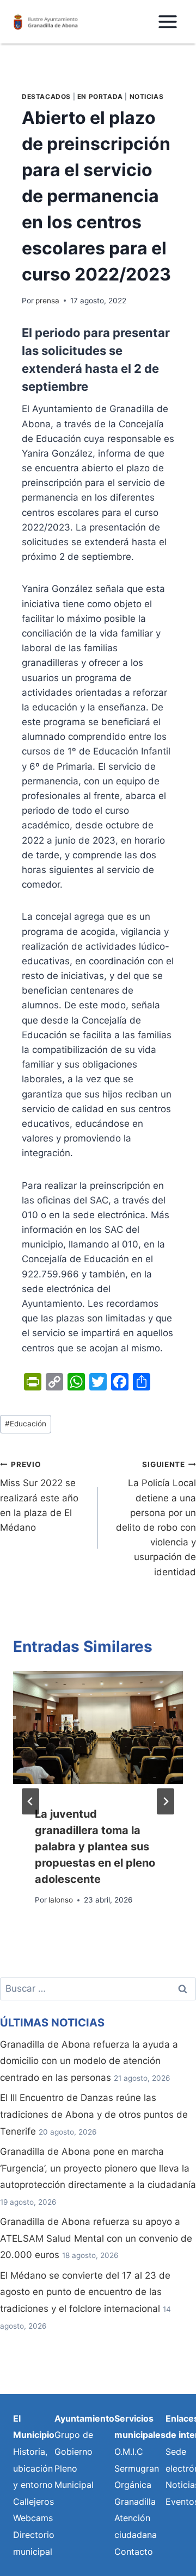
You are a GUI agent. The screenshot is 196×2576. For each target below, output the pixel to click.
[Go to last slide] (30, 1801)
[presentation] (98, 1727)
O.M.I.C (129, 2452)
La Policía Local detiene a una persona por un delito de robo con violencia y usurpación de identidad (156, 1519)
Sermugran (137, 2468)
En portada (100, 96)
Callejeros (33, 2502)
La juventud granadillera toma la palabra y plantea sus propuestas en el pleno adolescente (95, 1847)
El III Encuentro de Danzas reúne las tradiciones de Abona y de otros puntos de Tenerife (94, 2114)
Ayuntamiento (84, 2418)
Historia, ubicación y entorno (33, 2468)
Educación (26, 1424)
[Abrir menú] (167, 21)
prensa (47, 301)
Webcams (33, 2518)
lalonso (61, 1900)
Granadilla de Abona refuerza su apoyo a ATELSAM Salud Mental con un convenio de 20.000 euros (96, 2238)
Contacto (134, 2552)
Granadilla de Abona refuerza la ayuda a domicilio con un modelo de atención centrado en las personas (89, 2061)
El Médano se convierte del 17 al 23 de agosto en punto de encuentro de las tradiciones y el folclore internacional (85, 2292)
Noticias (147, 96)
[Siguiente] (166, 1801)
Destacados (46, 96)
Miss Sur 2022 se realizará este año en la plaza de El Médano (39, 1496)
